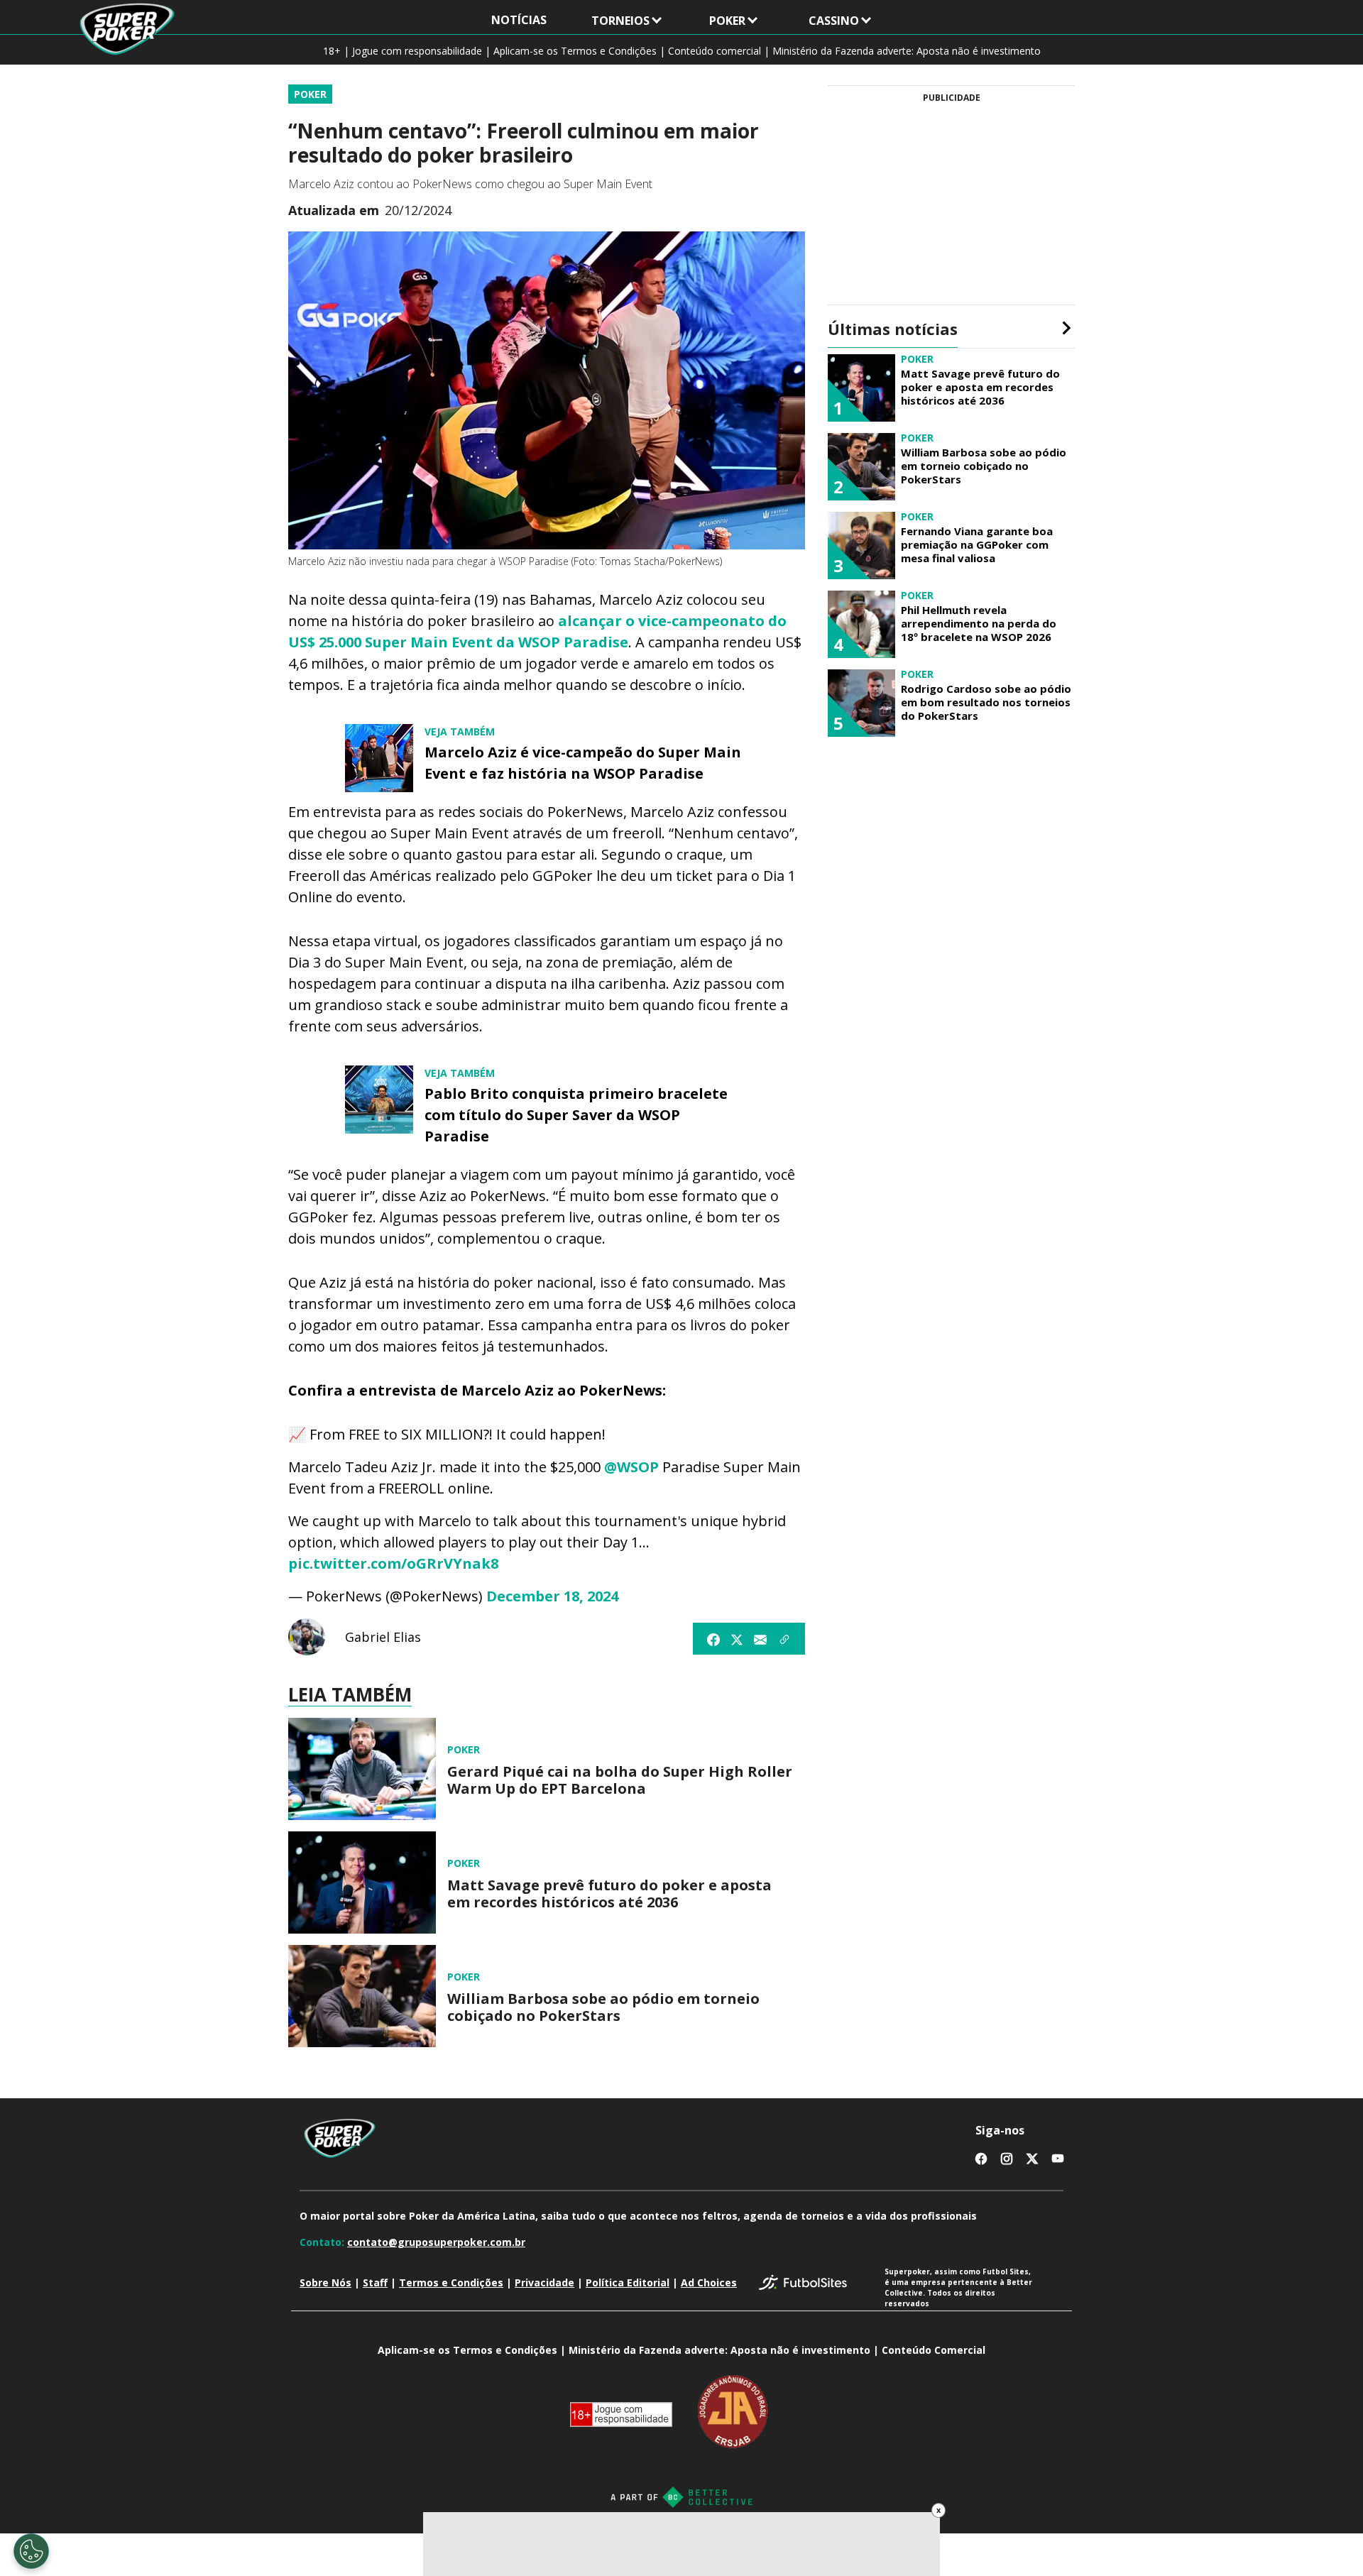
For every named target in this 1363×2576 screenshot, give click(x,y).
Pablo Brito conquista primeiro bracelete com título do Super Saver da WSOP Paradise (576, 1115)
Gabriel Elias (383, 1637)
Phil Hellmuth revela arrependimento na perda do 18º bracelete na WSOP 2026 (979, 623)
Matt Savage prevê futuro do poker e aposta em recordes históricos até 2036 (609, 1894)
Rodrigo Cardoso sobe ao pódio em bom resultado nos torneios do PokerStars (986, 702)
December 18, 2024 (552, 1596)
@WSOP (631, 1467)
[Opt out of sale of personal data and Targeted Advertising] (31, 2551)
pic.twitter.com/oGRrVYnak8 (393, 1563)
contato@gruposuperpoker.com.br (436, 2242)
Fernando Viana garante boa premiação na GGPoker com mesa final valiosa (977, 544)
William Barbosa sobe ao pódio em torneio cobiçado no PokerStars (603, 2007)
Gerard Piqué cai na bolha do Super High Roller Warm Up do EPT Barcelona (620, 1780)
